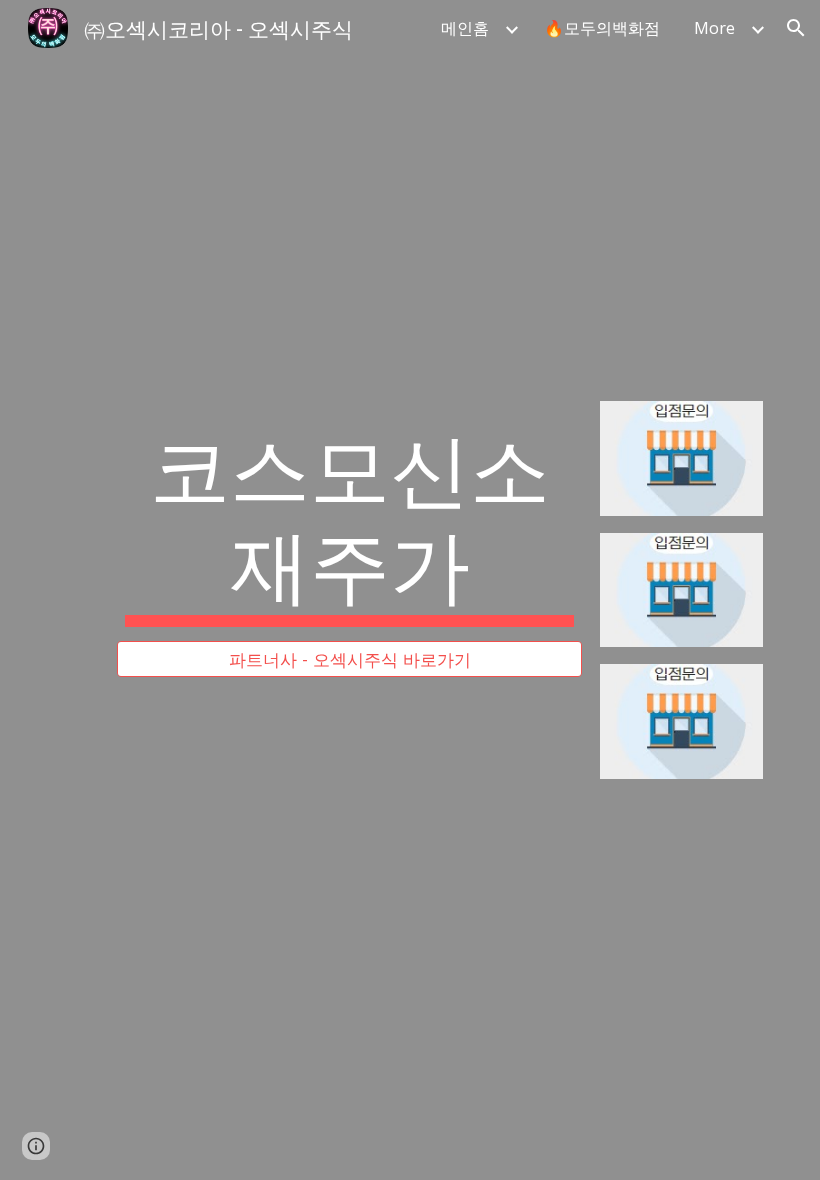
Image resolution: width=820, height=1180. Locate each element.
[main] (349, 521)
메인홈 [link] (465, 28)
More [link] (714, 28)
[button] (796, 28)
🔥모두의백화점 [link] (602, 28)
